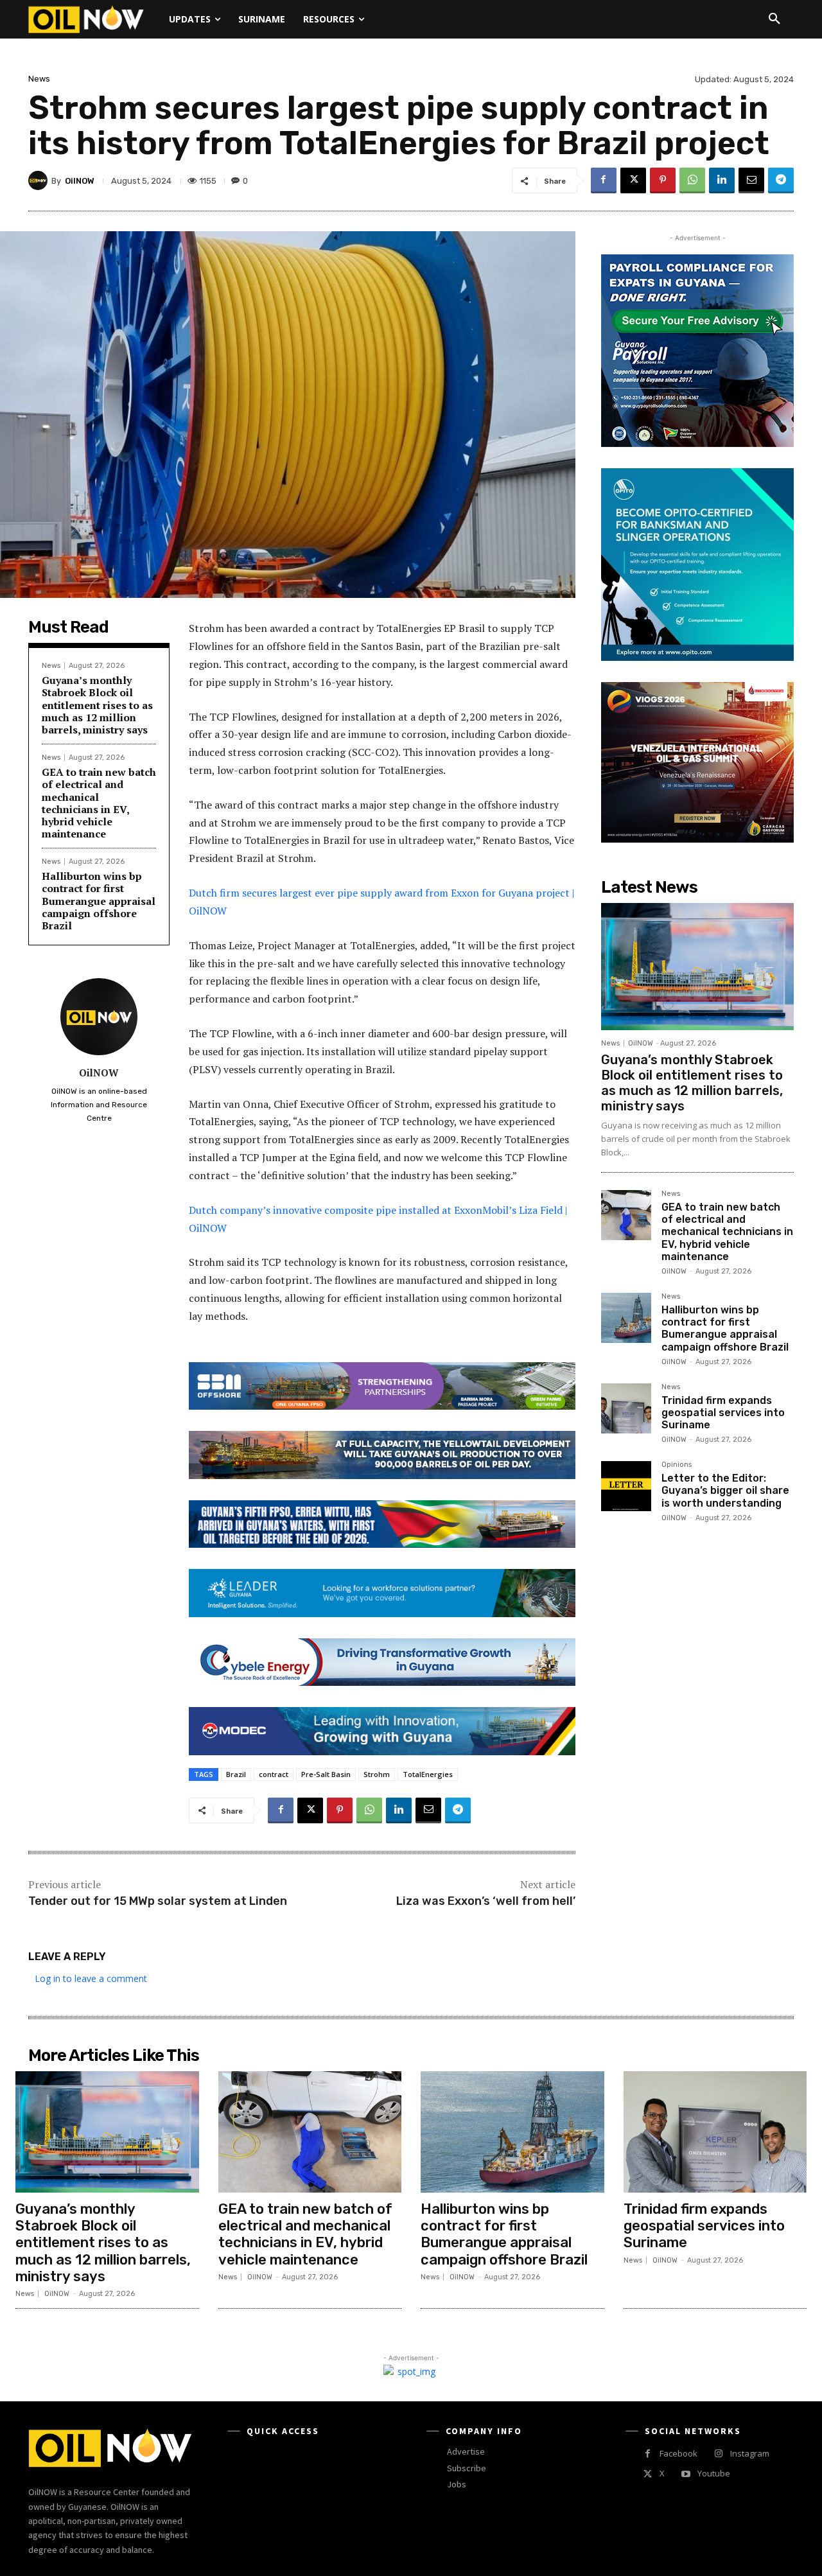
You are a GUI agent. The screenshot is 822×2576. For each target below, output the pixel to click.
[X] (633, 180)
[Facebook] (604, 180)
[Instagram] (718, 2454)
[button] (774, 19)
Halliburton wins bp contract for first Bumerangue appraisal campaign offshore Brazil (99, 901)
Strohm (377, 1774)
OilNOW (80, 181)
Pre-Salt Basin (326, 1774)
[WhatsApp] (692, 180)
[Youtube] (686, 2474)
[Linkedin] (722, 180)
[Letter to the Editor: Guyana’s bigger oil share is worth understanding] (626, 1486)
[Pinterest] (663, 180)
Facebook (678, 2453)
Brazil (236, 1774)
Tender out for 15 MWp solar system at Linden (158, 1901)
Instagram (750, 2453)
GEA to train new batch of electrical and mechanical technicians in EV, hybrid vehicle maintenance (99, 803)
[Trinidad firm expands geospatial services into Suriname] (626, 1408)
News (39, 79)
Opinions (677, 1465)
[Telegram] (781, 180)
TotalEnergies (428, 1774)
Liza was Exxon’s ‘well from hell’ (486, 1901)
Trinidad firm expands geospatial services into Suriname (723, 1413)
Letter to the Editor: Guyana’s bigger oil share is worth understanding (725, 1490)
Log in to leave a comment (91, 1978)
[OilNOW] (40, 180)
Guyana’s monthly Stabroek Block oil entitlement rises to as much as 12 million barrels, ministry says (97, 705)
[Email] (751, 180)
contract (274, 1774)
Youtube (714, 2473)
